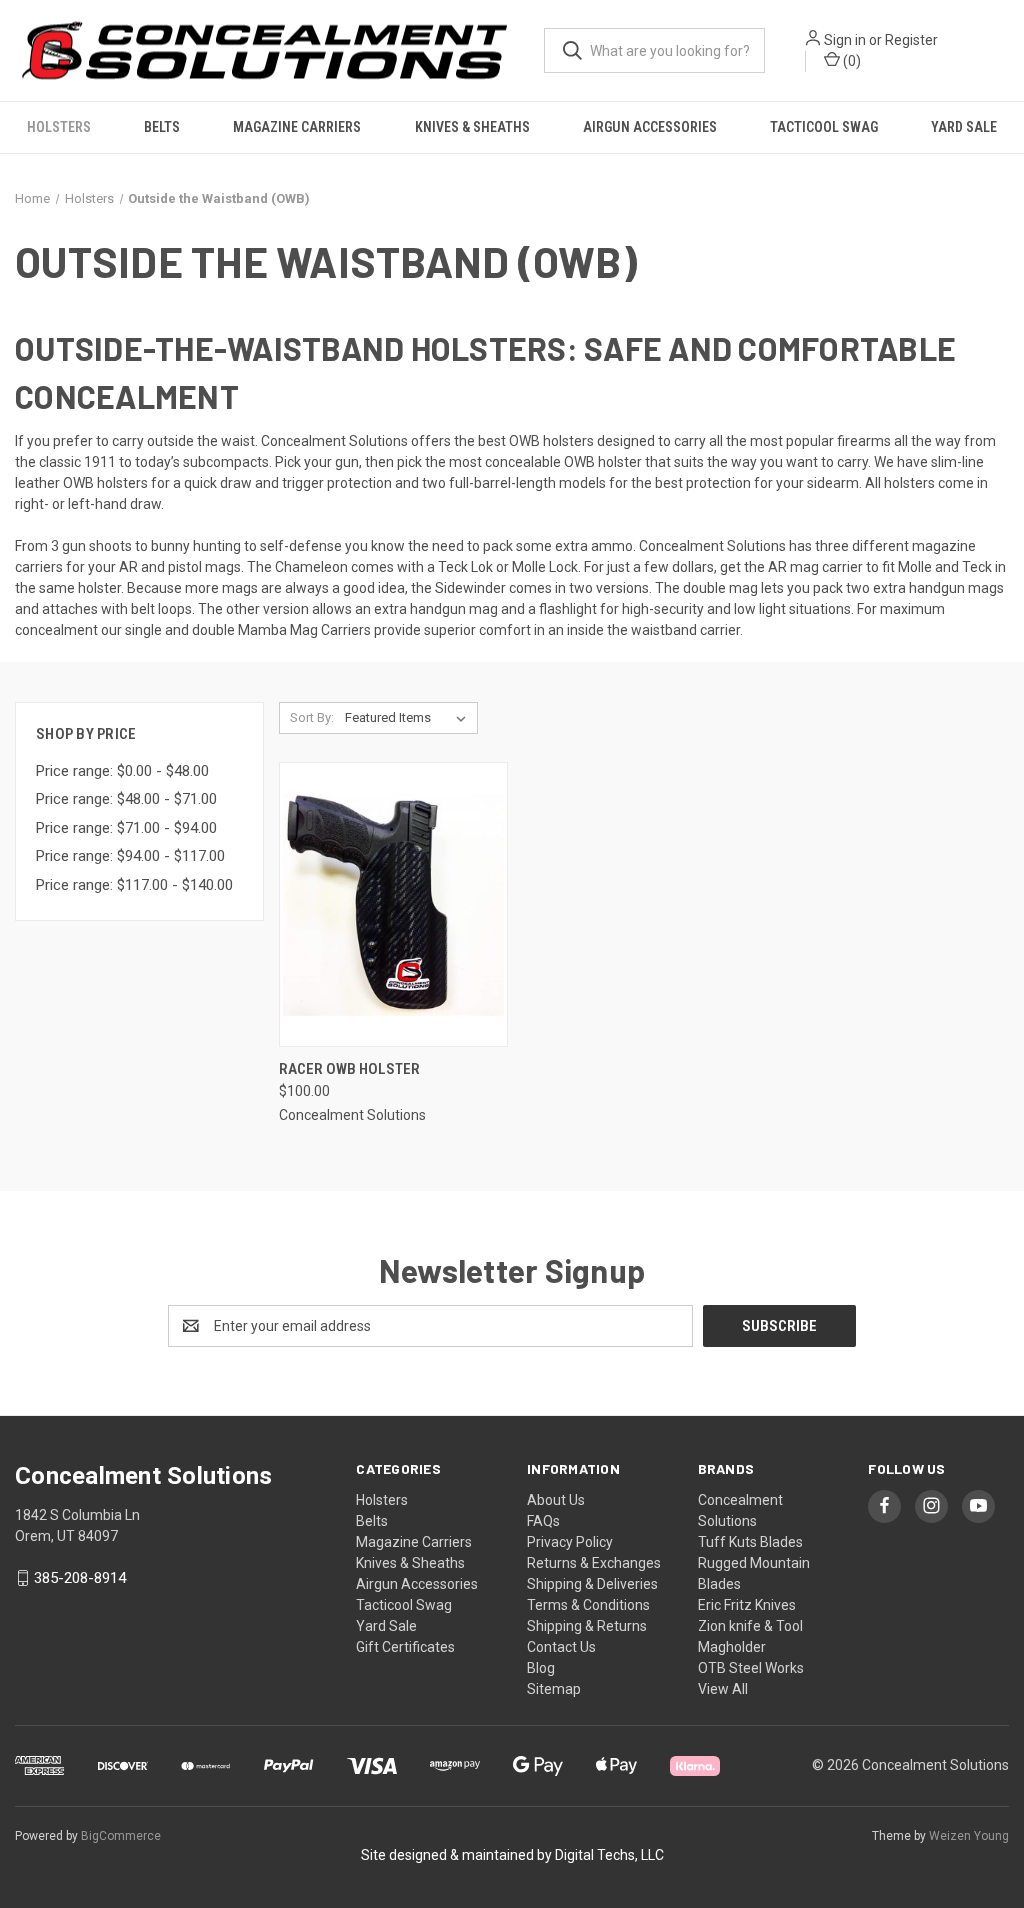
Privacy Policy (570, 1542)
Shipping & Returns (587, 1626)
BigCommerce (121, 1836)
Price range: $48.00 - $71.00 (126, 799)
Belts (162, 127)
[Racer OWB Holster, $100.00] (393, 904)
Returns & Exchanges (594, 1563)
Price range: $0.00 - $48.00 (122, 771)
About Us (556, 1500)
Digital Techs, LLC (609, 1855)
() (850, 61)
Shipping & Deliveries (592, 1584)
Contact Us (561, 1647)
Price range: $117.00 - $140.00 (134, 885)
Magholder (732, 1647)
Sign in (845, 40)
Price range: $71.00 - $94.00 (126, 828)
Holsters (59, 127)
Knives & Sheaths (472, 127)
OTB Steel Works (751, 1668)
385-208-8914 (80, 1578)
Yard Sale (964, 127)
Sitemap (554, 1689)
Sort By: (312, 717)
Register (911, 40)
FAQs (543, 1521)
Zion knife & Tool (750, 1626)
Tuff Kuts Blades (750, 1542)
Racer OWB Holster (349, 1069)
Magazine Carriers (297, 127)
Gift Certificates (405, 1647)
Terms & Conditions (588, 1605)
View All (723, 1689)
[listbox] (409, 718)
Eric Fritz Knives (747, 1605)
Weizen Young (969, 1836)
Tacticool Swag (824, 127)
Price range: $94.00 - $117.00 (130, 856)
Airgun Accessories (650, 127)
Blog (541, 1668)
